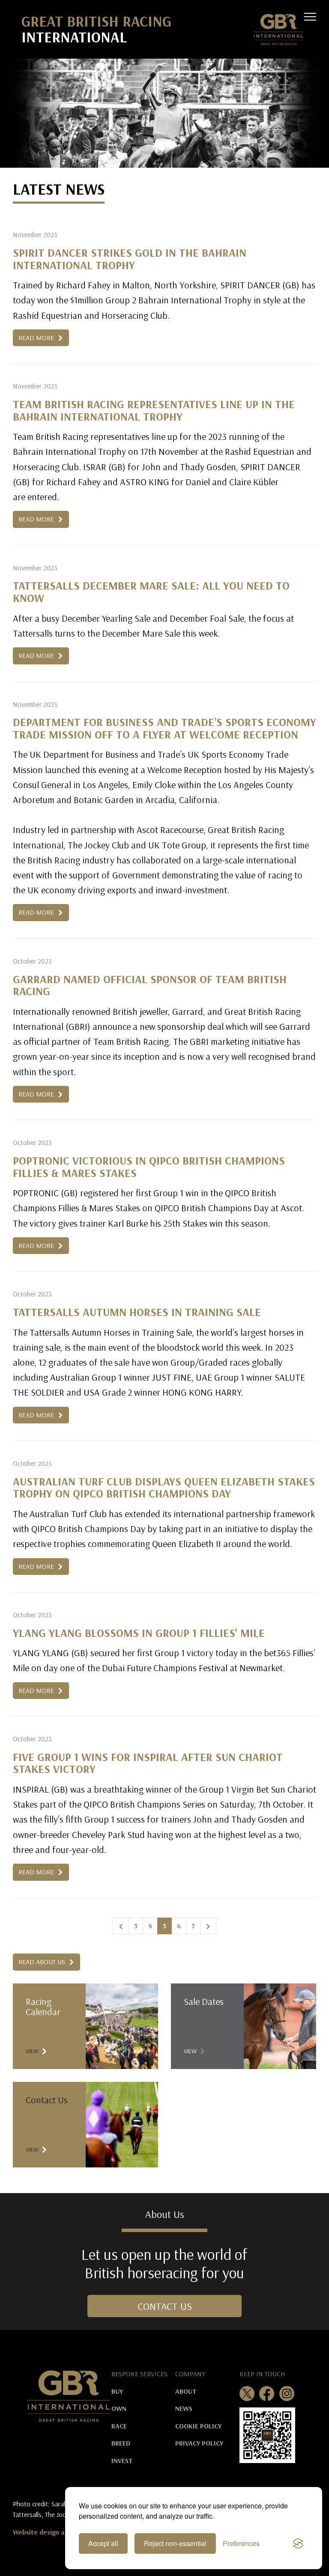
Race (119, 2426)
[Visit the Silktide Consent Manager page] (298, 2543)
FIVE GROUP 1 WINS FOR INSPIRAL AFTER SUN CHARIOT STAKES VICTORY (148, 1763)
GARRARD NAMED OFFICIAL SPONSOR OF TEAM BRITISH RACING (150, 985)
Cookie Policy (198, 2426)
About (186, 2391)
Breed (121, 2443)
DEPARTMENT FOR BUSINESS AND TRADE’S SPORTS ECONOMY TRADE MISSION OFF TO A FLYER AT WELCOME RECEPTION (164, 728)
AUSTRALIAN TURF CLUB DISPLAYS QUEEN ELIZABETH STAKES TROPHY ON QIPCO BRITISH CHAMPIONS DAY (164, 1488)
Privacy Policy (199, 2443)
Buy (117, 2391)
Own (119, 2408)
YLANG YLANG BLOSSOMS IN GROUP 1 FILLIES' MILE (139, 1633)
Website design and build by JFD (61, 2532)
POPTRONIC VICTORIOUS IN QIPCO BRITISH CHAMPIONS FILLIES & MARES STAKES (149, 1167)
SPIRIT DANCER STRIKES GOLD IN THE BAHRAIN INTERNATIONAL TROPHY (130, 259)
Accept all (103, 2543)
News (184, 2408)
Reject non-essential (175, 2543)
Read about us (43, 1962)
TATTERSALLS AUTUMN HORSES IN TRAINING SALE (137, 1312)
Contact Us (165, 2306)
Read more (37, 338)
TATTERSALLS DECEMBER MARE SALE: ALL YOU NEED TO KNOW (151, 592)
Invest (122, 2460)
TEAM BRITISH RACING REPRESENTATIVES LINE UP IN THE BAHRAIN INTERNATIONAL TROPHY (154, 410)
